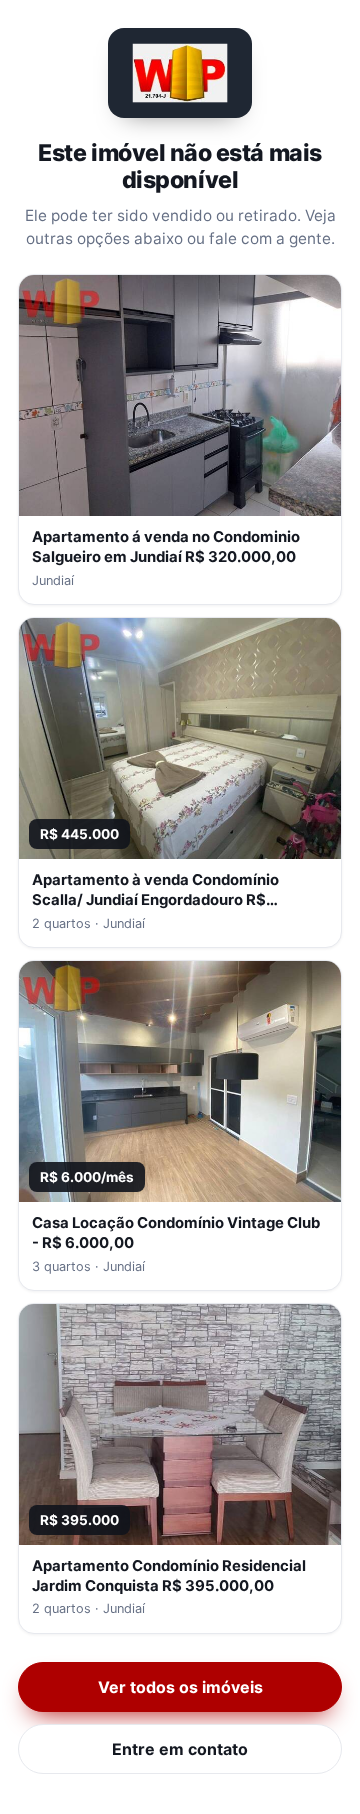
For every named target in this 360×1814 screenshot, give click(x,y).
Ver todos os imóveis (180, 1687)
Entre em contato (180, 1749)
